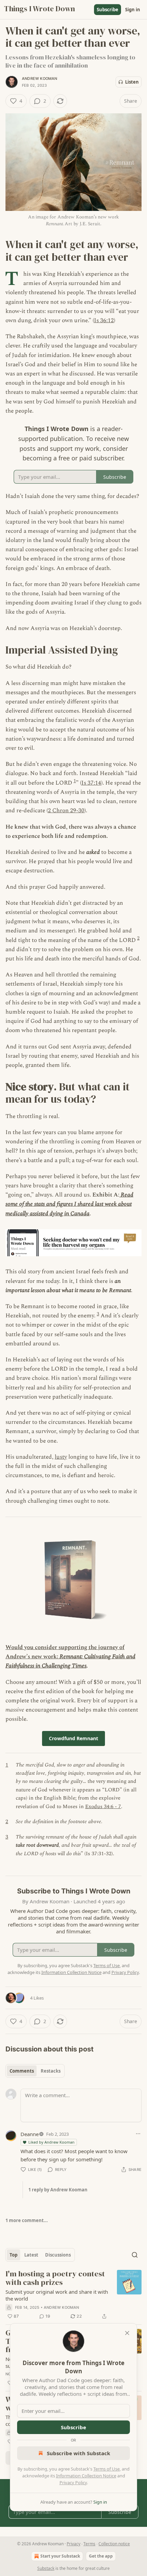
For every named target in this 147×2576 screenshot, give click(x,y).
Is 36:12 (104, 320)
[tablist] (35, 2071)
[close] (127, 2333)
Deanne (30, 2134)
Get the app (101, 2556)
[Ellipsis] (138, 2134)
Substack (46, 2568)
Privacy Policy (73, 2482)
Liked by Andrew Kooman (51, 2142)
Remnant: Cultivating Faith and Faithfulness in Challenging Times (70, 1661)
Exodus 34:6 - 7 (103, 1807)
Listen (132, 82)
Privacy (73, 2544)
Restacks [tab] (51, 2071)
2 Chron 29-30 (66, 811)
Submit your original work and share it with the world (57, 2295)
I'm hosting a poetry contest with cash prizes (55, 2278)
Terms (89, 2544)
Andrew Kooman (40, 78)
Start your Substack (60, 2556)
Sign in (133, 10)
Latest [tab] (31, 2255)
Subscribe (108, 10)
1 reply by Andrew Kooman (58, 2190)
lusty (61, 1457)
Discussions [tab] (58, 2255)
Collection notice (114, 2544)
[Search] (135, 2255)
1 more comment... (27, 2220)
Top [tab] (14, 2255)
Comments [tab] (22, 2071)
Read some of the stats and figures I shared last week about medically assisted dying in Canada (69, 1204)
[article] (73, 2295)
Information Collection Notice (86, 2476)
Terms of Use (106, 2469)
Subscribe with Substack (78, 2453)
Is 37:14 (91, 783)
